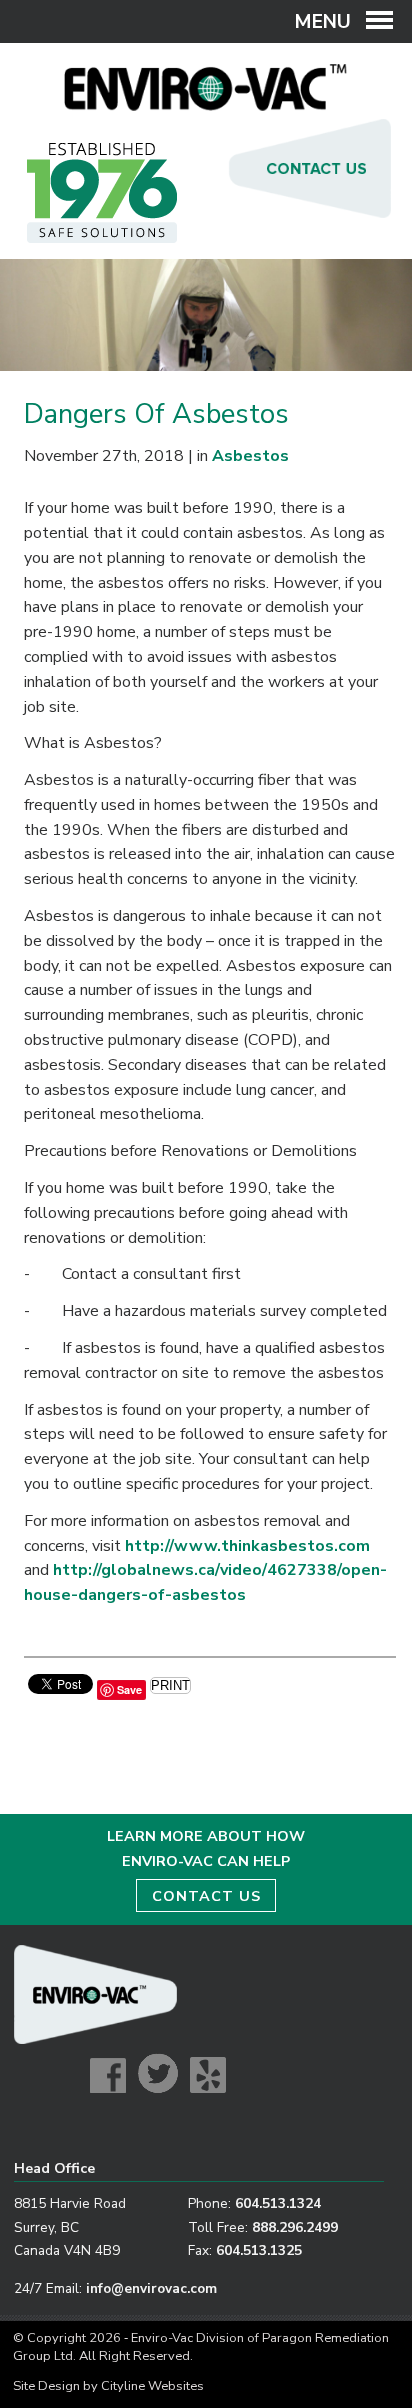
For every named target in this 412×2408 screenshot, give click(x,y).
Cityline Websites (152, 2386)
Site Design (46, 2386)
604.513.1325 (259, 2250)
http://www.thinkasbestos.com (247, 1546)
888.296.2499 (295, 2227)
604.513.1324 (278, 2203)
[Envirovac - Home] (206, 106)
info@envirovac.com (151, 2288)
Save (129, 1689)
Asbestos (250, 456)
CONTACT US (206, 1896)
